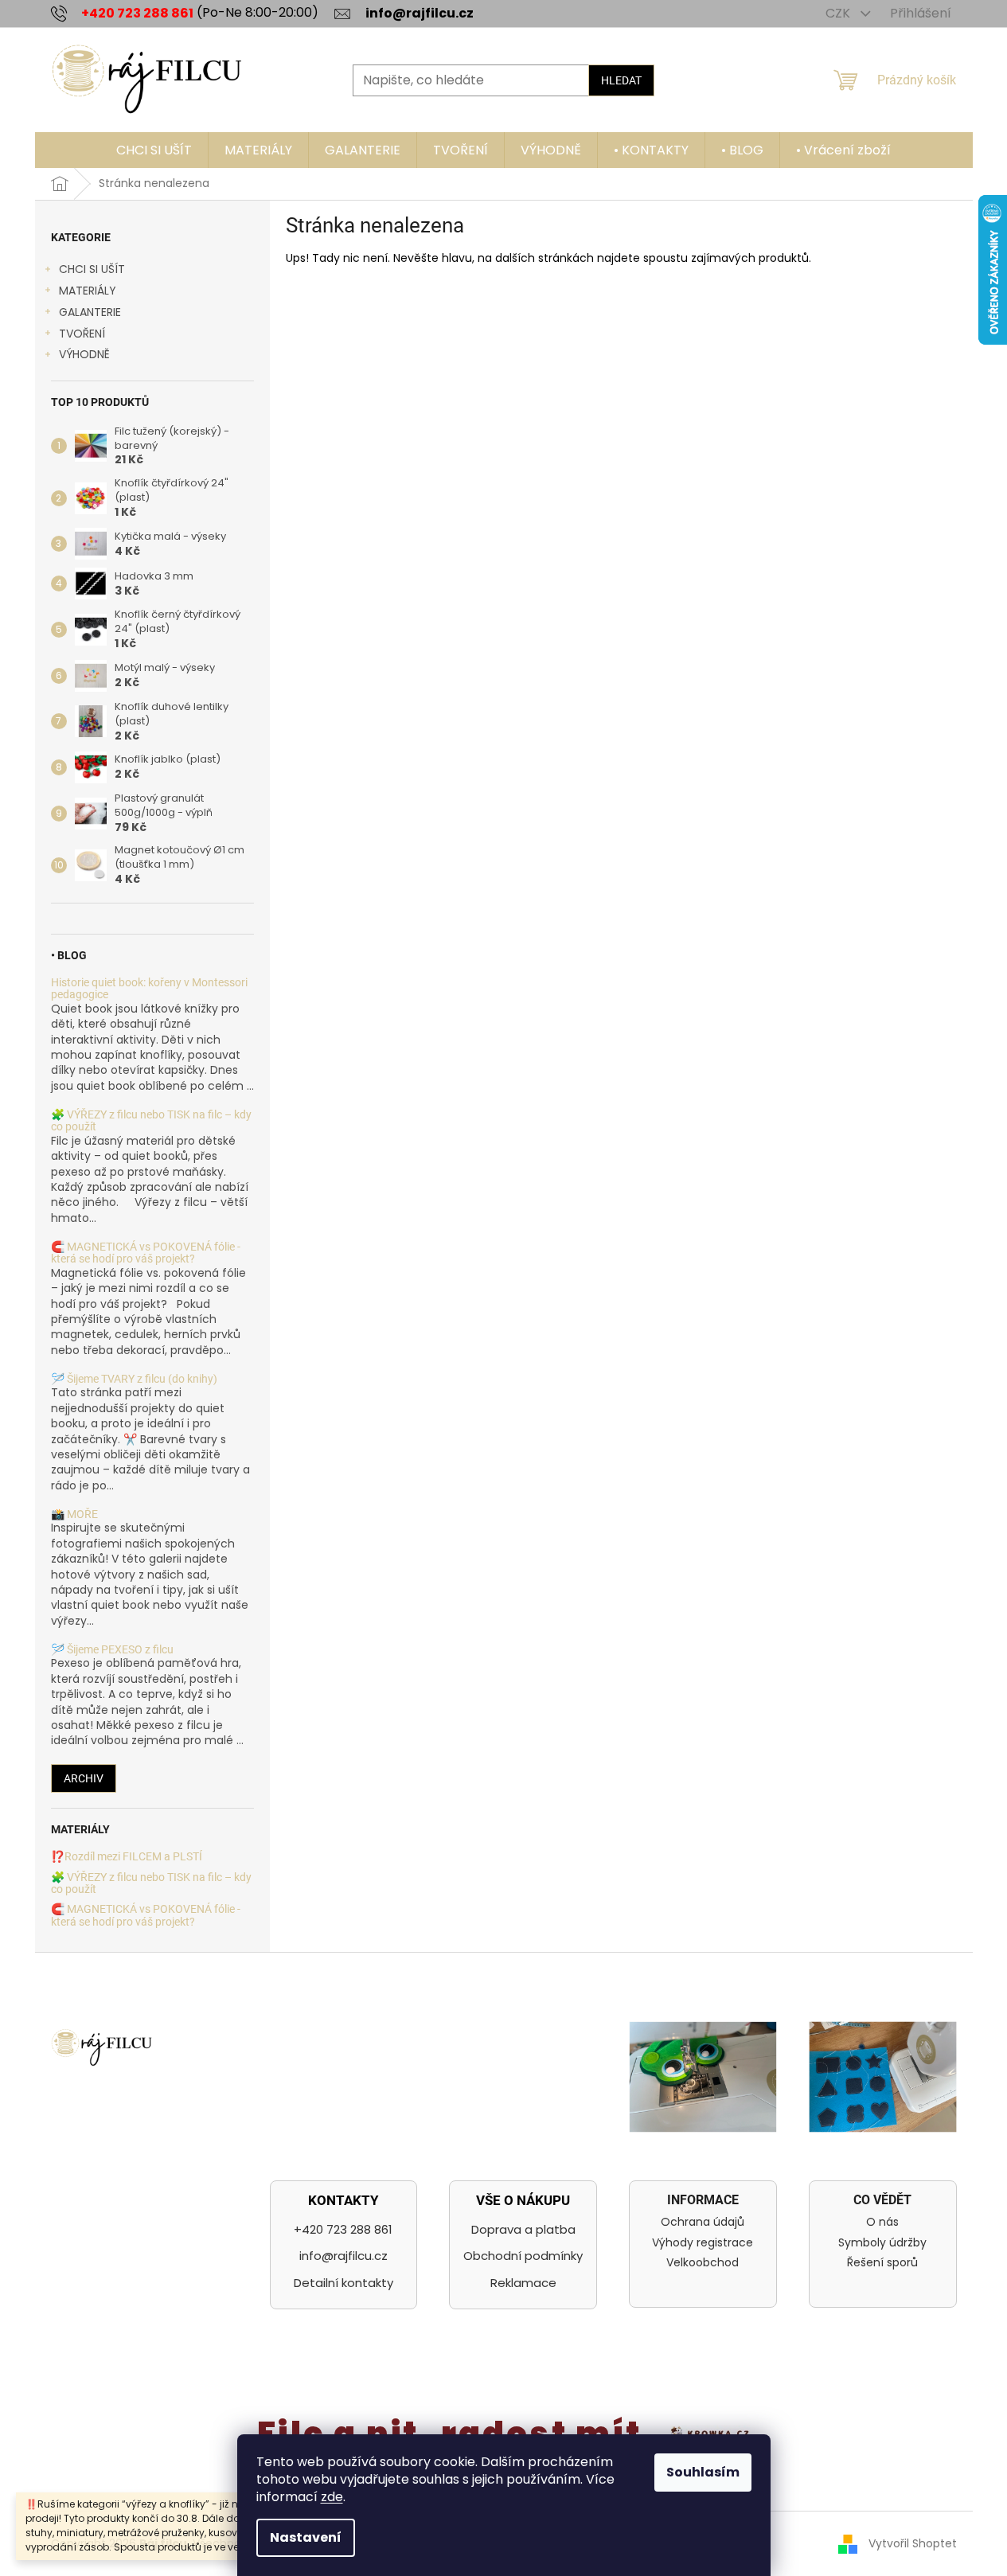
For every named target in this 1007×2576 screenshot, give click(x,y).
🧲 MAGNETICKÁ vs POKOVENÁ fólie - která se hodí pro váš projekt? (146, 1253)
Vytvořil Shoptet (913, 2543)
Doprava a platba (523, 2229)
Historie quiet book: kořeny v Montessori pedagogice (149, 989)
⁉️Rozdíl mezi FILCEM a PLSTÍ (127, 1857)
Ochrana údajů (703, 2222)
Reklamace (523, 2283)
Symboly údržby (882, 2243)
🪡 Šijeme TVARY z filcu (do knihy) (134, 1379)
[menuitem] (154, 150)
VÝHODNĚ (84, 354)
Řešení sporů (882, 2263)
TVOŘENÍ (82, 334)
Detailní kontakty (343, 2283)
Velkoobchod (703, 2263)
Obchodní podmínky (523, 2256)
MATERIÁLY (88, 291)
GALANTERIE (90, 312)
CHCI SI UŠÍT (92, 269)
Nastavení (306, 2537)
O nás (882, 2222)
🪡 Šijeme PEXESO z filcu (112, 1650)
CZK (839, 13)
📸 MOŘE (74, 1514)
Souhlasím (703, 2472)
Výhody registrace (703, 2243)
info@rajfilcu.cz (343, 2256)
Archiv (84, 1778)
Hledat (621, 80)
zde (332, 2497)
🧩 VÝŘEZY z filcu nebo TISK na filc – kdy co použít (151, 1121)
